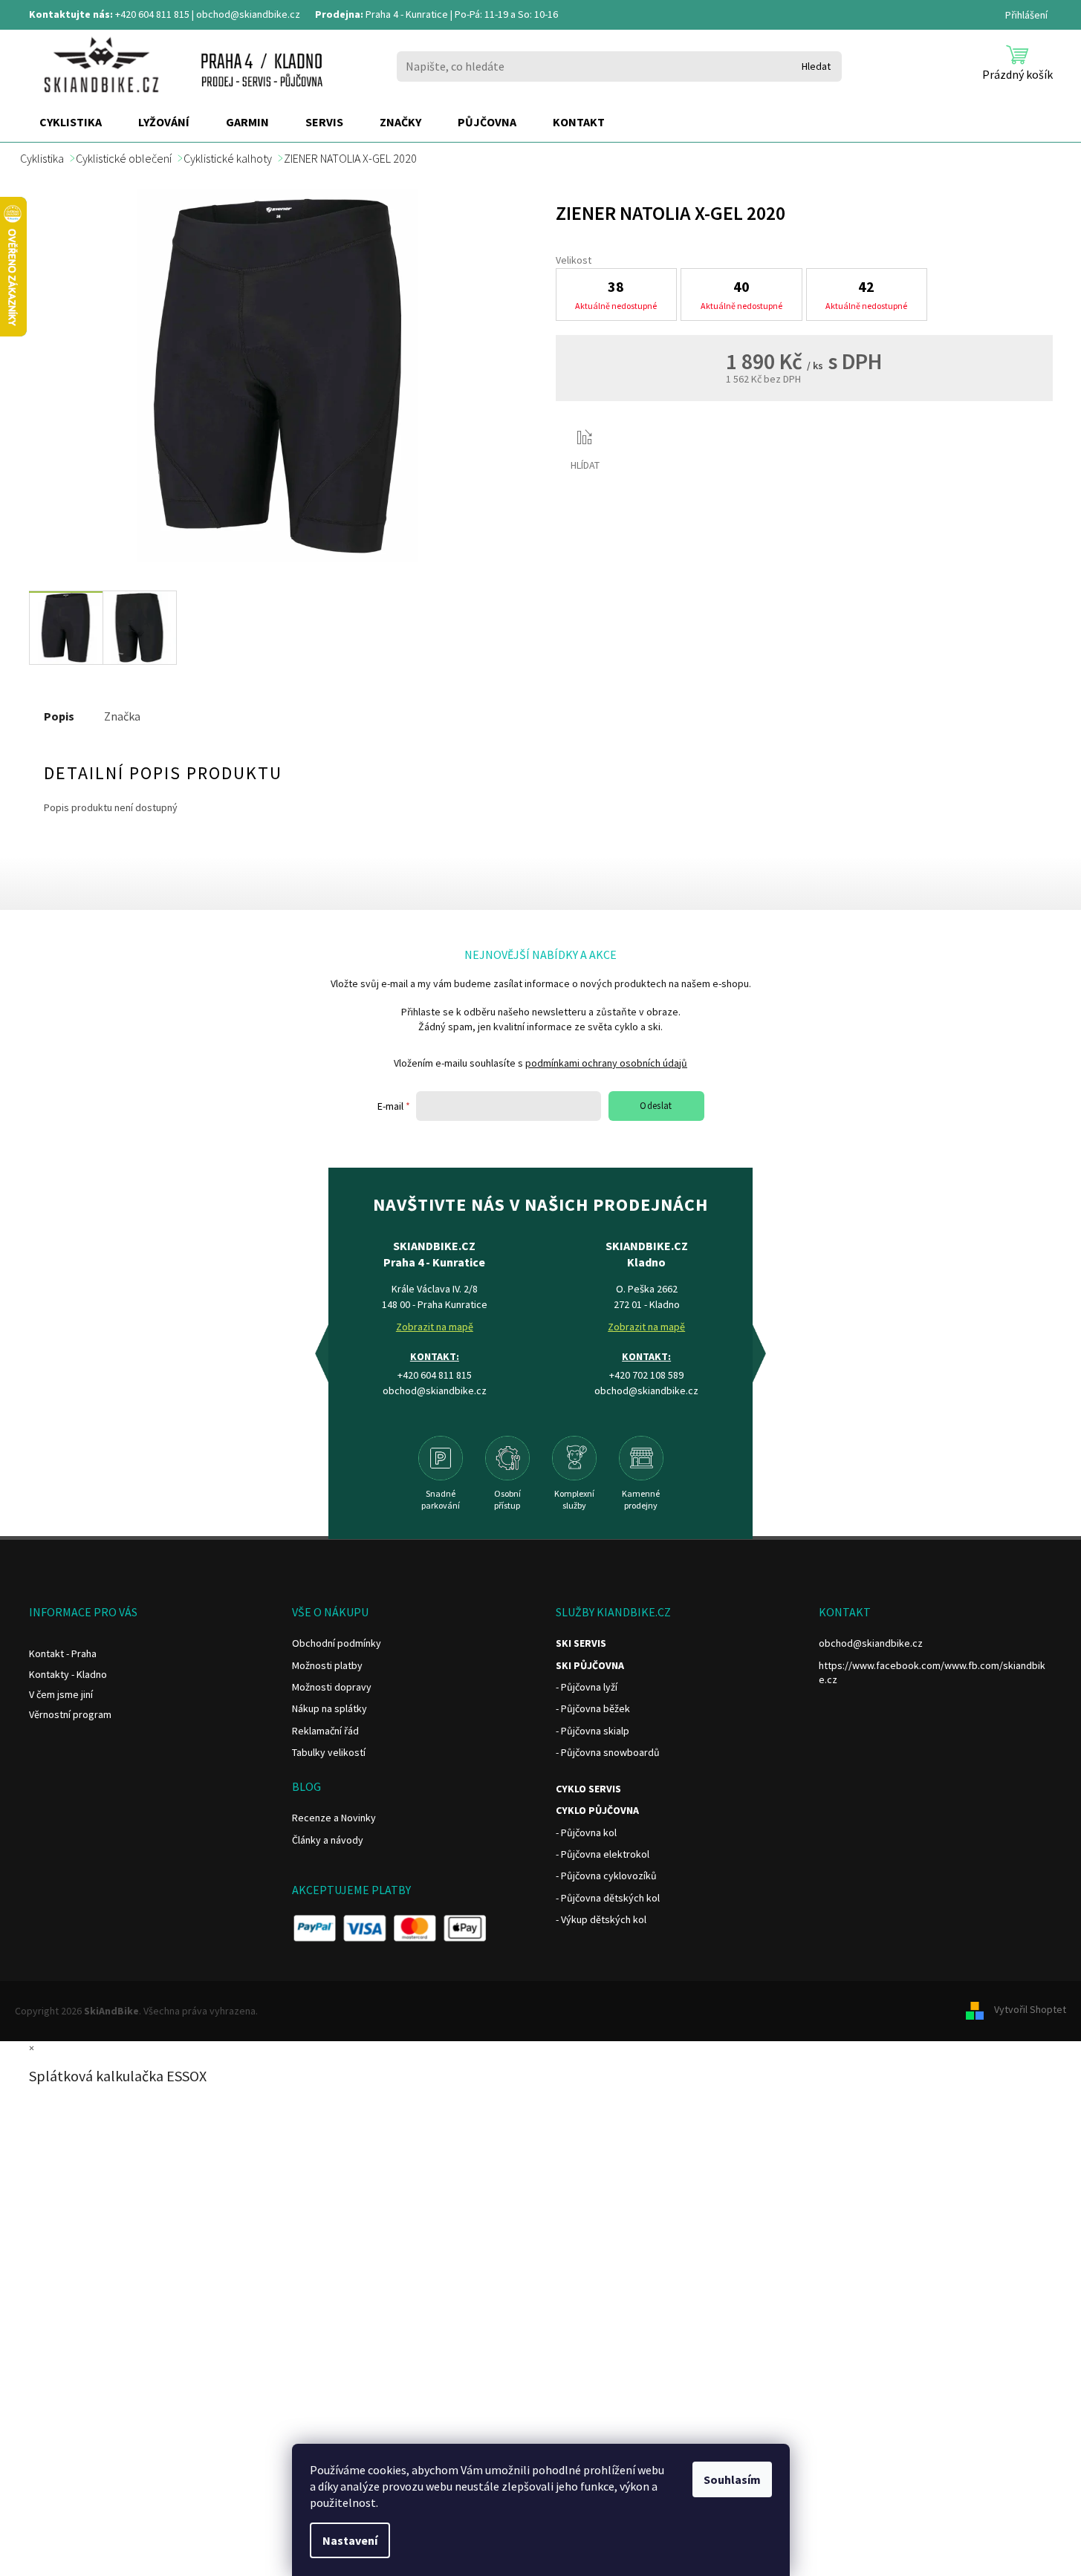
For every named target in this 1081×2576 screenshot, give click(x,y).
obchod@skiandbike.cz (248, 14)
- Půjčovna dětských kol (608, 1898)
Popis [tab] (59, 716)
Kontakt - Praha (63, 1653)
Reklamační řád (325, 1731)
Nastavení (350, 2540)
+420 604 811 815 (152, 14)
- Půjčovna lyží (587, 1687)
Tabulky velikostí (329, 1752)
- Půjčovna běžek (593, 1708)
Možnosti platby (327, 1665)
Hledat (816, 66)
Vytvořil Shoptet (1030, 2010)
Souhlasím (732, 2479)
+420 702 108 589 (646, 1375)
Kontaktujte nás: (71, 14)
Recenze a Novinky (334, 1818)
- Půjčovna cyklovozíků (606, 1876)
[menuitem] (71, 123)
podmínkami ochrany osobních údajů (606, 1063)
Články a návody (328, 1840)
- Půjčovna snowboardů (608, 1752)
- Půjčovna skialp (593, 1731)
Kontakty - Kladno (68, 1674)
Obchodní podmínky (337, 1643)
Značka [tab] (122, 716)
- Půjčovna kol (586, 1832)
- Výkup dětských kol (601, 1919)
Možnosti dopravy (332, 1687)
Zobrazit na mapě (435, 1327)
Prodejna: (339, 14)
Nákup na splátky (330, 1708)
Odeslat (656, 1106)
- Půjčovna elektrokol (603, 1854)
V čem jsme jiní (61, 1694)
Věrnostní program (70, 1714)
